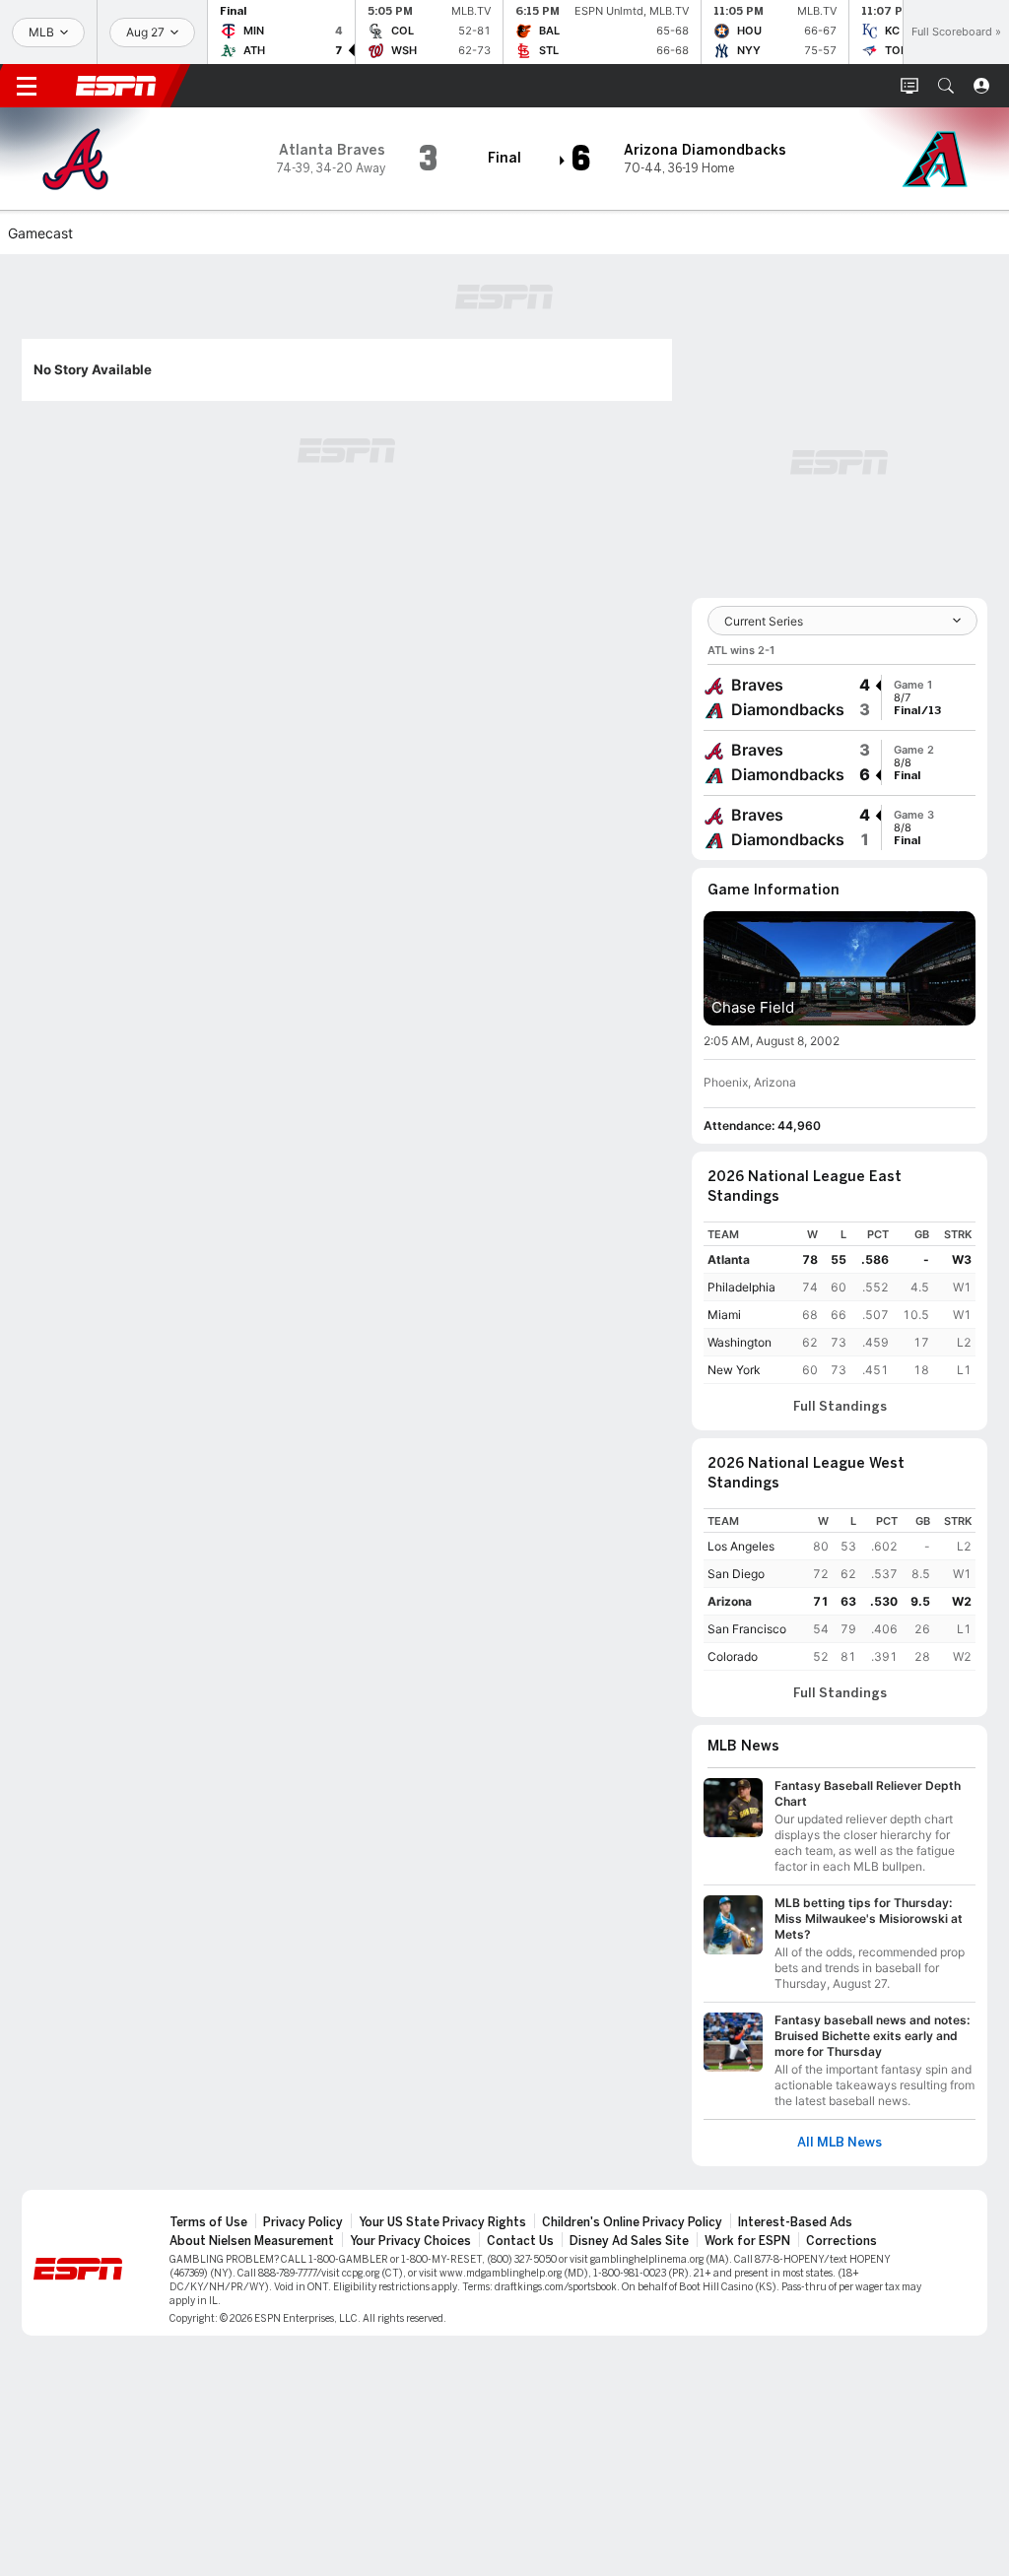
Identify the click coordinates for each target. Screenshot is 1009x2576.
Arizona (730, 1601)
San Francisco (747, 1629)
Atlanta (729, 1259)
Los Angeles (741, 1546)
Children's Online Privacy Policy (632, 2222)
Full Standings (840, 1407)
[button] (946, 86)
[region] (840, 1303)
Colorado (733, 1656)
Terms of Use (208, 2222)
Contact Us (520, 2241)
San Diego (736, 1574)
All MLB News (840, 2143)
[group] (840, 697)
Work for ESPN (747, 2241)
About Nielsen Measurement (252, 2241)
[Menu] (27, 86)
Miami (724, 1315)
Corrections (841, 2241)
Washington (740, 1342)
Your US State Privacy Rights (442, 2222)
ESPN (116, 86)
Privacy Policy (303, 2222)
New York (734, 1370)
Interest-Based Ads (795, 2222)
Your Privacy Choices (410, 2241)
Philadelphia (741, 1287)
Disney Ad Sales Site (629, 2241)
